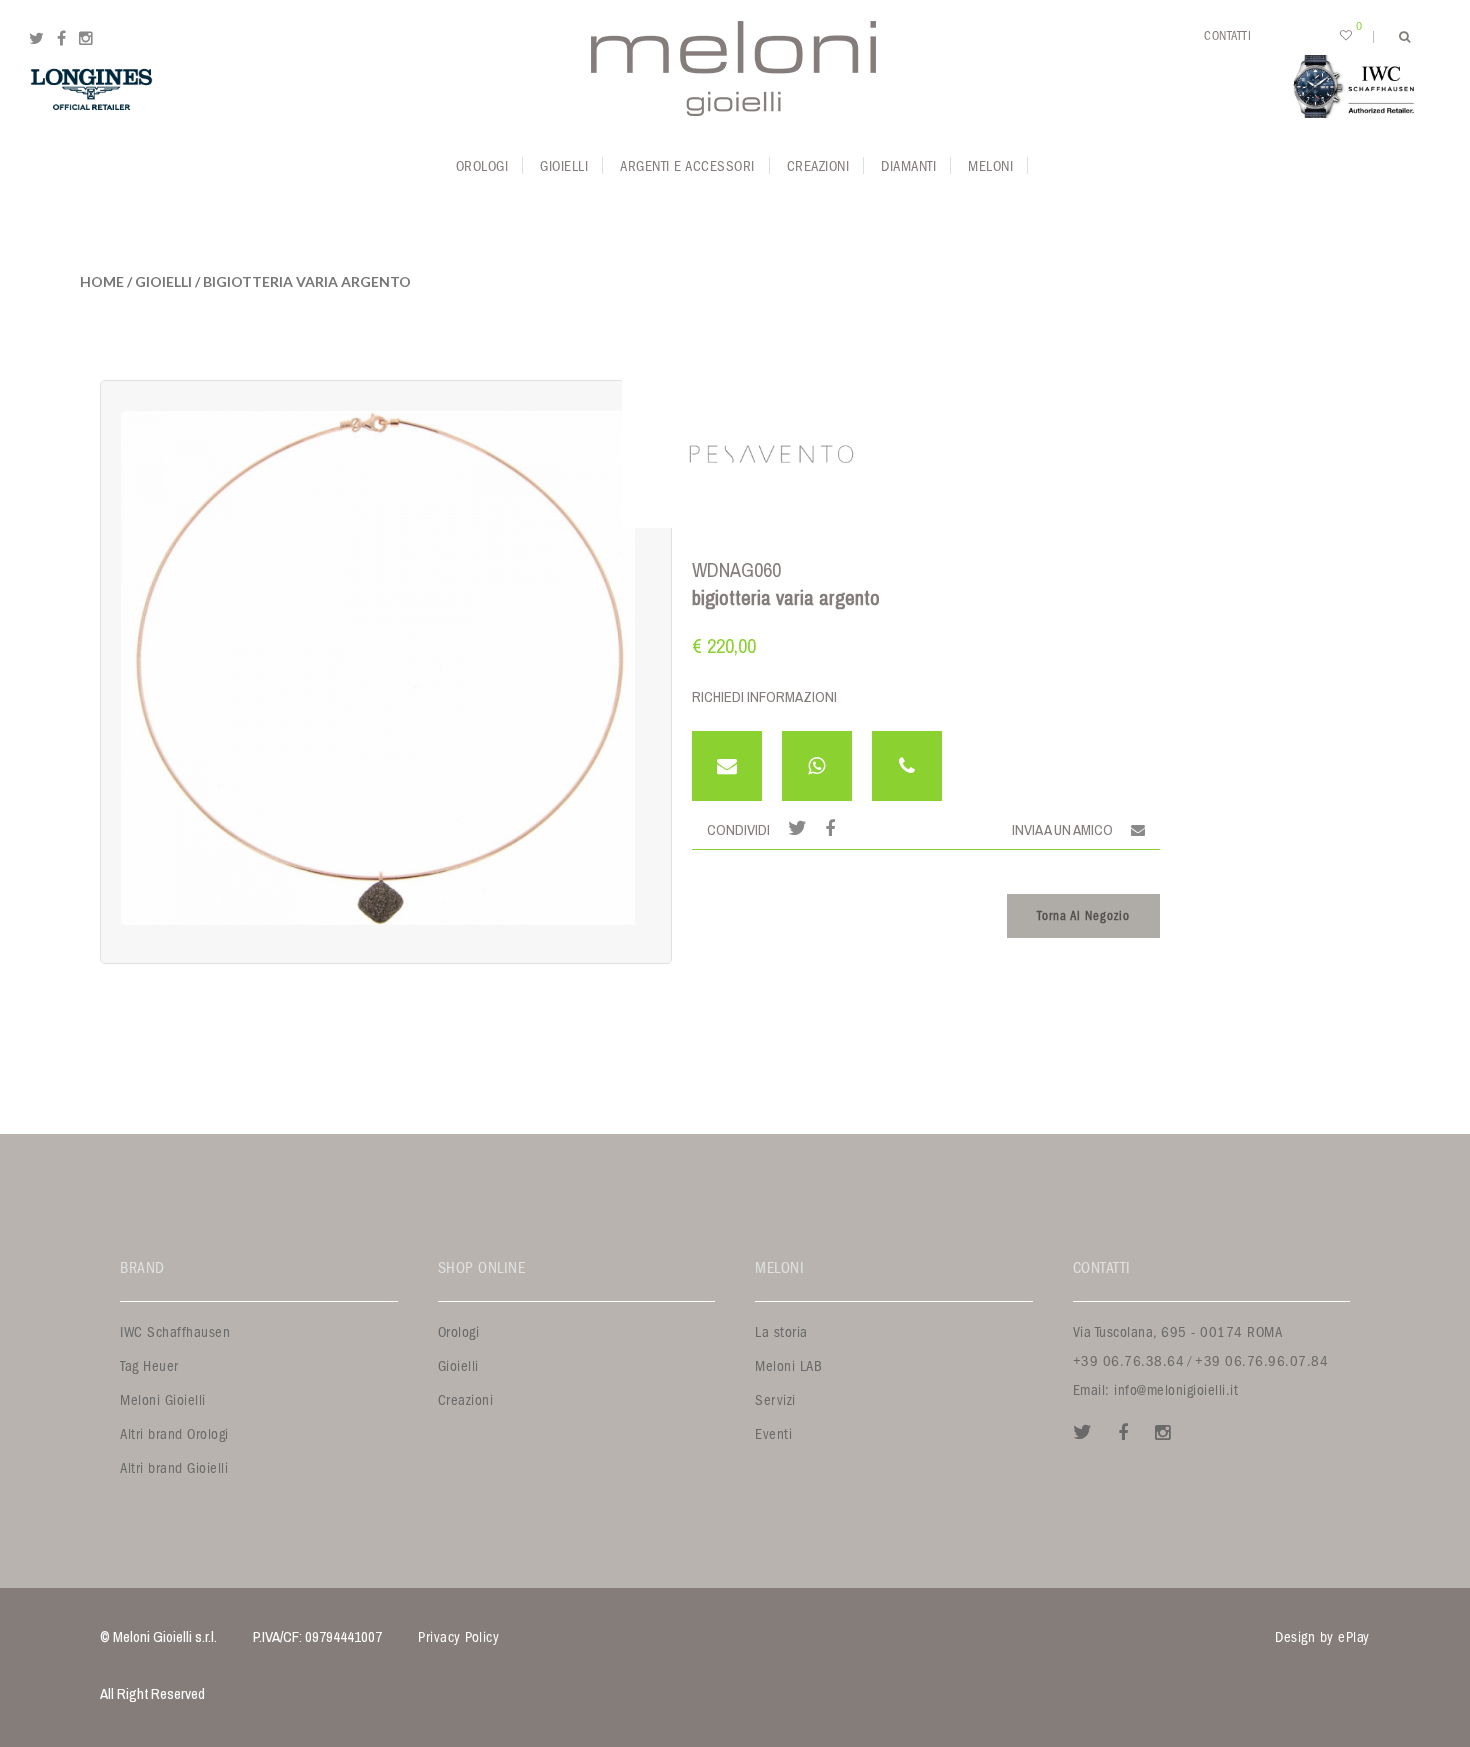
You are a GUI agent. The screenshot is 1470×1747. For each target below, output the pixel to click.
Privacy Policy (458, 1637)
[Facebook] (61, 39)
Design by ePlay (1322, 1637)
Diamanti (908, 166)
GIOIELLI (163, 281)
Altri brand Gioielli (174, 1468)
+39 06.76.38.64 (1129, 1361)
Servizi (775, 1400)
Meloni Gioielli (163, 1400)
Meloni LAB (788, 1366)
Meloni (990, 166)
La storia (781, 1332)
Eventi (773, 1434)
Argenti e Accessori (687, 166)
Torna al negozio (1083, 915)
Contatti (1227, 35)
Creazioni (818, 166)
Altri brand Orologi (174, 1434)
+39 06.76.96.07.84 (1261, 1361)
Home (102, 281)
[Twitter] (36, 39)
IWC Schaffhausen (175, 1332)
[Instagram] (86, 39)
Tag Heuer (149, 1366)
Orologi (482, 166)
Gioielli (564, 166)
